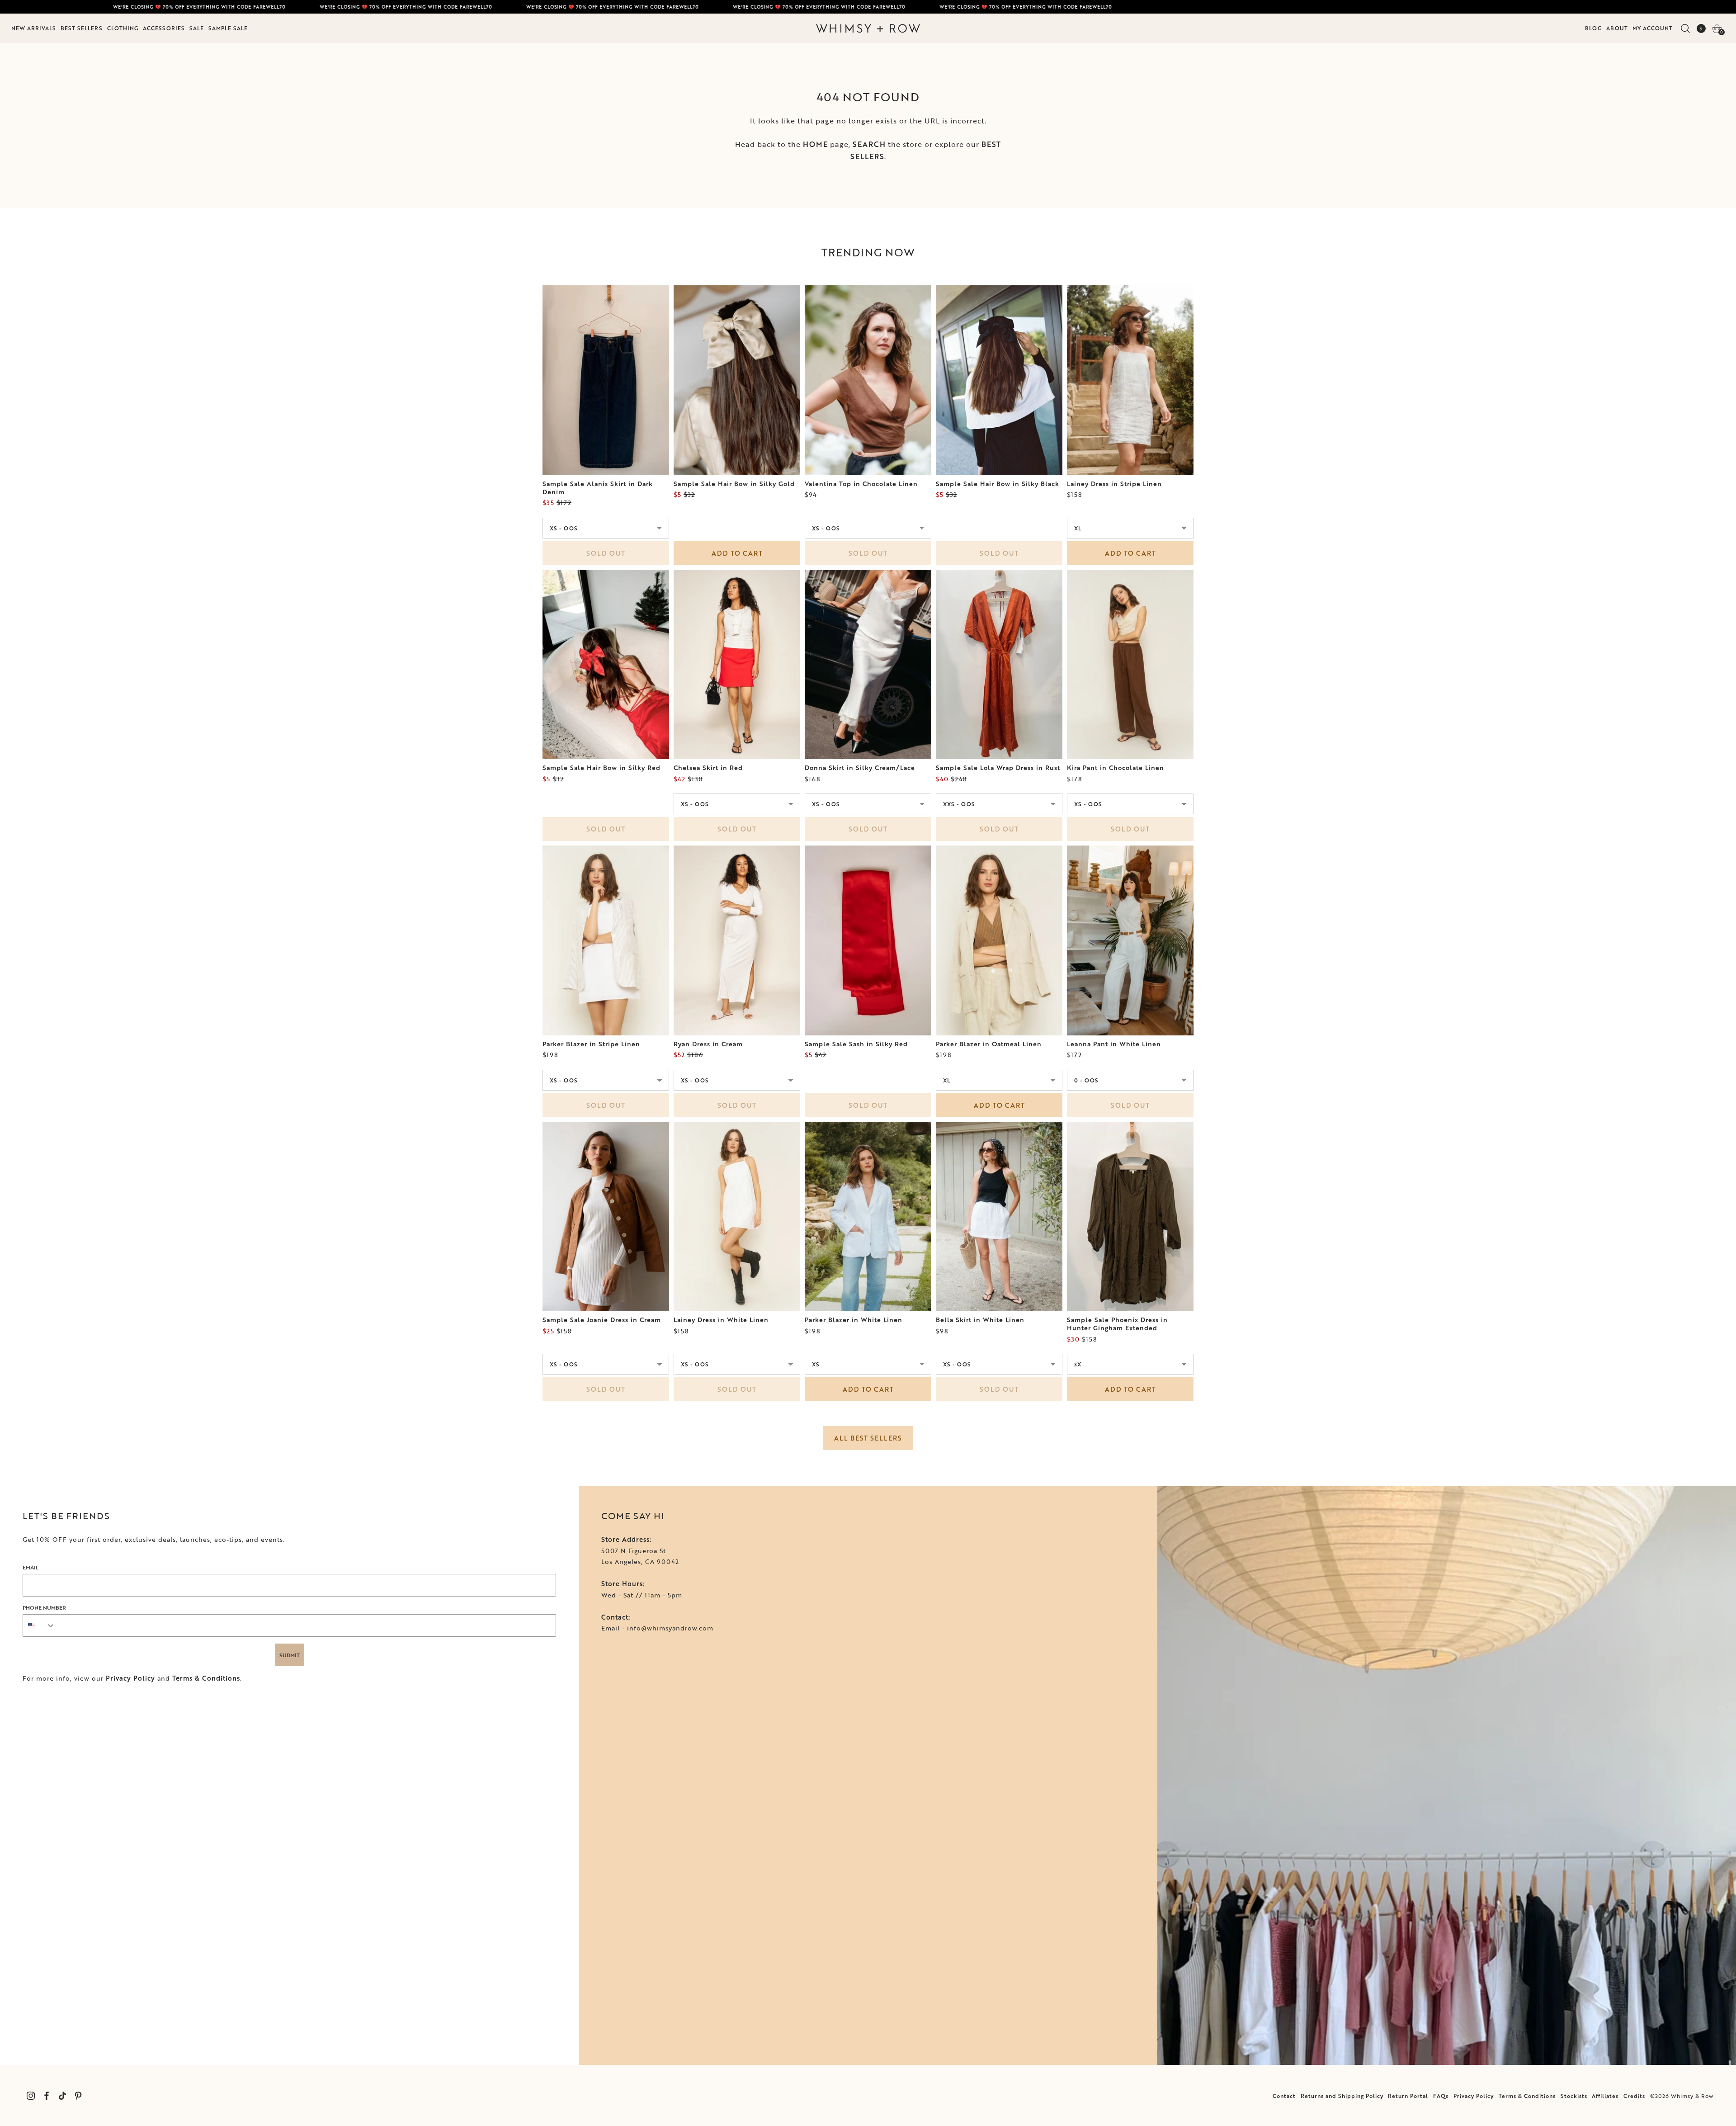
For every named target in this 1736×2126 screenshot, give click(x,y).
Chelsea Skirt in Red (708, 768)
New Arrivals (34, 28)
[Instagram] (31, 2095)
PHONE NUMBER (44, 1607)
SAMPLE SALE (228, 28)
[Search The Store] (1685, 28)
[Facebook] (46, 2095)
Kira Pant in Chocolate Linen (1116, 768)
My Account (1653, 28)
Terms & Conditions (206, 1678)
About (1617, 28)
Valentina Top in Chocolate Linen (861, 484)
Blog (1593, 28)
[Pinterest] (78, 2095)
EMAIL (31, 1567)
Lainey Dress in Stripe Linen (1114, 484)
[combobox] (39, 1625)
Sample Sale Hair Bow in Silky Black (998, 484)
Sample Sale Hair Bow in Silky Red (601, 768)
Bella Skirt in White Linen (980, 1320)
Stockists (1574, 2096)
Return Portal (1408, 2096)
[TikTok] (62, 2095)
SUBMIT (290, 1655)
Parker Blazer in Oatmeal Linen (989, 1044)
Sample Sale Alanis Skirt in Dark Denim (598, 488)
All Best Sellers (868, 1438)
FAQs (1441, 2096)
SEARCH (869, 144)
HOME (815, 144)
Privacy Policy (130, 1678)
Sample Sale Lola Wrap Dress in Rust (998, 768)
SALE (197, 28)
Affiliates (1605, 2096)
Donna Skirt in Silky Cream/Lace (860, 768)
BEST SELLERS (82, 28)
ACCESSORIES (164, 28)
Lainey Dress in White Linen (721, 1320)
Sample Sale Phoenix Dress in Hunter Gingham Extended (1117, 1324)
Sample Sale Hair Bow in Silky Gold (734, 484)
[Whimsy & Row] (868, 28)
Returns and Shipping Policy (1342, 2096)
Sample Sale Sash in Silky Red (856, 1044)
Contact (1284, 2096)
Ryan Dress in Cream (708, 1044)
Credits (1634, 2096)
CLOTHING (123, 28)
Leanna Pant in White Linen (1114, 1044)
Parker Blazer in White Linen (854, 1320)
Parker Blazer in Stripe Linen (591, 1044)
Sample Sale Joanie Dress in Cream (602, 1320)
